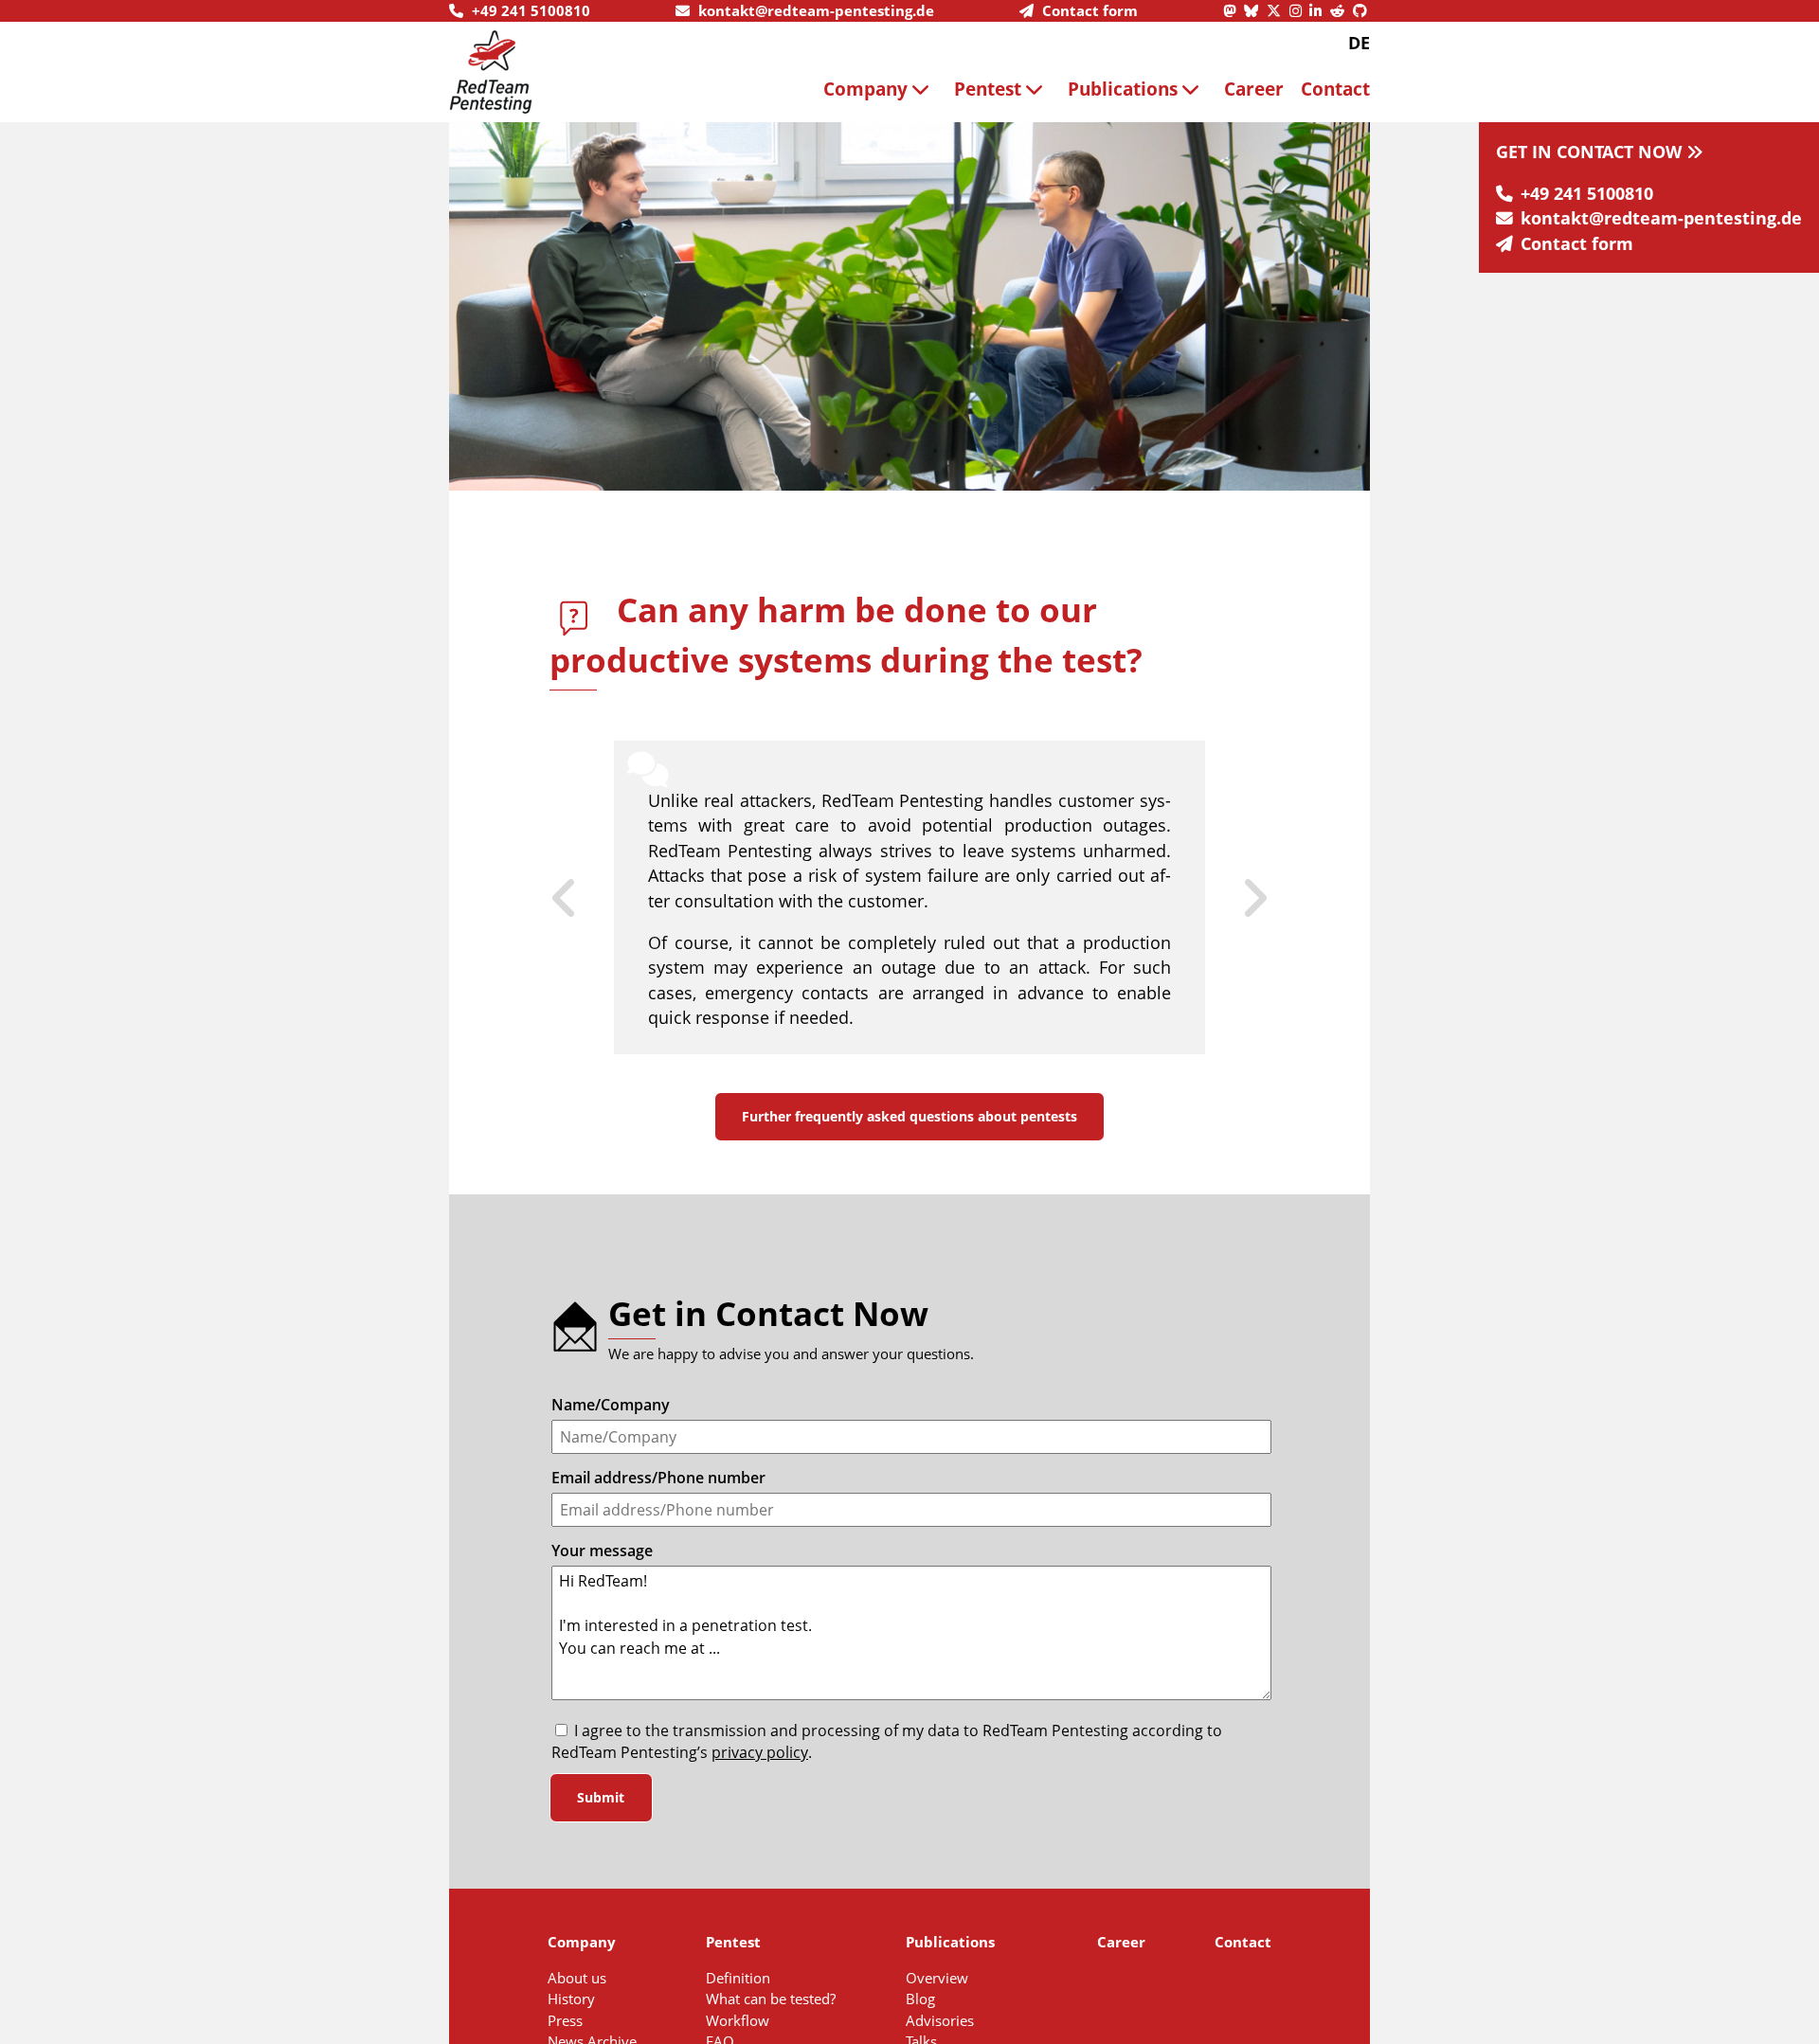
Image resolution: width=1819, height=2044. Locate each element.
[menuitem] (880, 89)
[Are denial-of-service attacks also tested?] (1237, 898)
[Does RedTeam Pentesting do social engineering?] (582, 898)
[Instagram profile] (1300, 10)
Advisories (940, 2020)
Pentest (988, 89)
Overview (937, 1978)
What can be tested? (771, 1999)
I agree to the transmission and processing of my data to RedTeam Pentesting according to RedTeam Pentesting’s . (887, 1742)
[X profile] (1278, 10)
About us (577, 1978)
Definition (738, 1978)
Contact (1335, 89)
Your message (602, 1551)
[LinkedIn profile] (1320, 10)
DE (1359, 43)
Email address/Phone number (658, 1478)
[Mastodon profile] (1234, 10)
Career (1254, 89)
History (571, 1999)
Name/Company (611, 1405)
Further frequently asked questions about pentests (909, 1116)
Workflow (738, 2020)
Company (865, 89)
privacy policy (760, 1752)
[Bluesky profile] (1255, 10)
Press (565, 2020)
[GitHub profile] (1361, 10)
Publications (1123, 89)
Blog (920, 1999)
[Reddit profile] (1342, 10)
